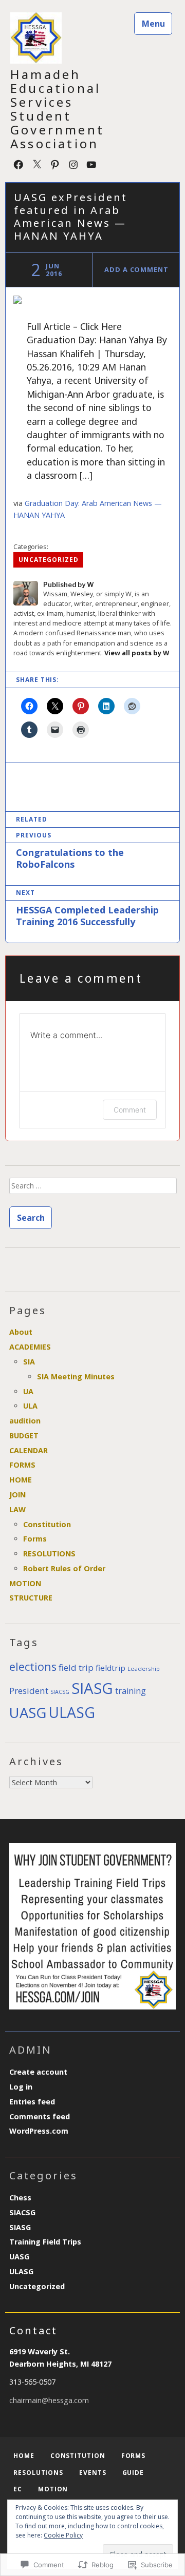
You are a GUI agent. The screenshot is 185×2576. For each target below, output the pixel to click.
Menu (153, 24)
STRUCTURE (31, 1598)
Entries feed (32, 2102)
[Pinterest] (55, 163)
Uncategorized (49, 560)
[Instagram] (73, 163)
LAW (17, 1509)
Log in (21, 2087)
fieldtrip (110, 1668)
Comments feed (40, 2116)
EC (18, 2489)
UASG (28, 1713)
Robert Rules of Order (64, 1568)
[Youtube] (91, 163)
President (29, 1691)
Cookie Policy (63, 2535)
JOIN (17, 1495)
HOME (21, 1480)
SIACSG (60, 1692)
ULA (30, 1406)
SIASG (92, 1688)
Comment (130, 1110)
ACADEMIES (30, 1347)
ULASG (72, 1712)
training (131, 1691)
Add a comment (136, 269)
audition (25, 1421)
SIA (29, 1362)
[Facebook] (18, 163)
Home (24, 2456)
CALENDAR (29, 1450)
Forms (35, 1539)
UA (28, 1391)
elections (33, 1666)
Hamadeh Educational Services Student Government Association (57, 109)
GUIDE (133, 2473)
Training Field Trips (45, 2242)
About (21, 1332)
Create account (38, 2072)
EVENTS (92, 2473)
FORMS (22, 1465)
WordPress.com (39, 2131)
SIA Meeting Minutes (76, 1377)
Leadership (144, 1668)
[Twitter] (37, 163)
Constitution (47, 1524)
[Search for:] (92, 1189)
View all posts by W (137, 653)
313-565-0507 (32, 2382)
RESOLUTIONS (49, 1554)
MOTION (25, 1583)
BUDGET (24, 1436)
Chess (20, 2198)
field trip (76, 1667)
